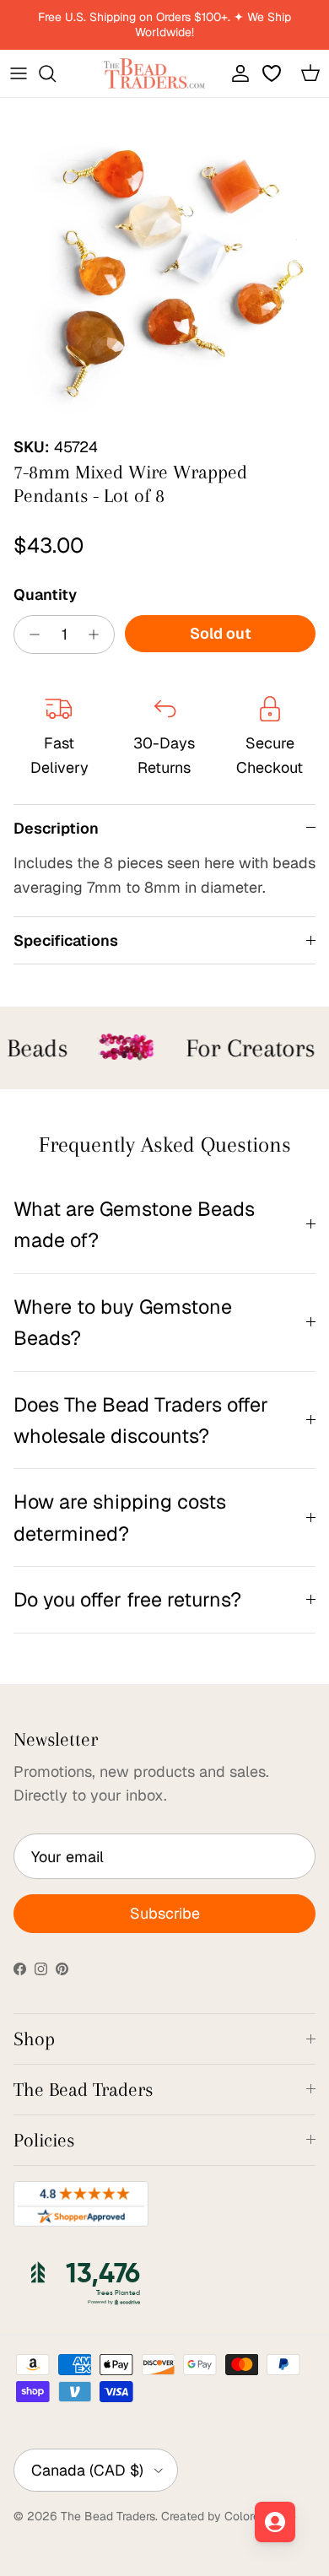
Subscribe (165, 1913)
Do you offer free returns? (127, 1599)
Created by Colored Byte (229, 2516)
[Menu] (19, 73)
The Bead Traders (108, 2516)
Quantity (45, 594)
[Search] (56, 73)
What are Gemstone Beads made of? (134, 1224)
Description (56, 828)
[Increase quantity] (98, 635)
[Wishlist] (273, 73)
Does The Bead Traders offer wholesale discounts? (141, 1420)
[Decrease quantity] (30, 635)
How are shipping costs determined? (120, 1517)
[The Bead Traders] (154, 73)
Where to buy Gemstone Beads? (123, 1322)
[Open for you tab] (275, 2522)
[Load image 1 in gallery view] (164, 262)
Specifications (66, 940)
